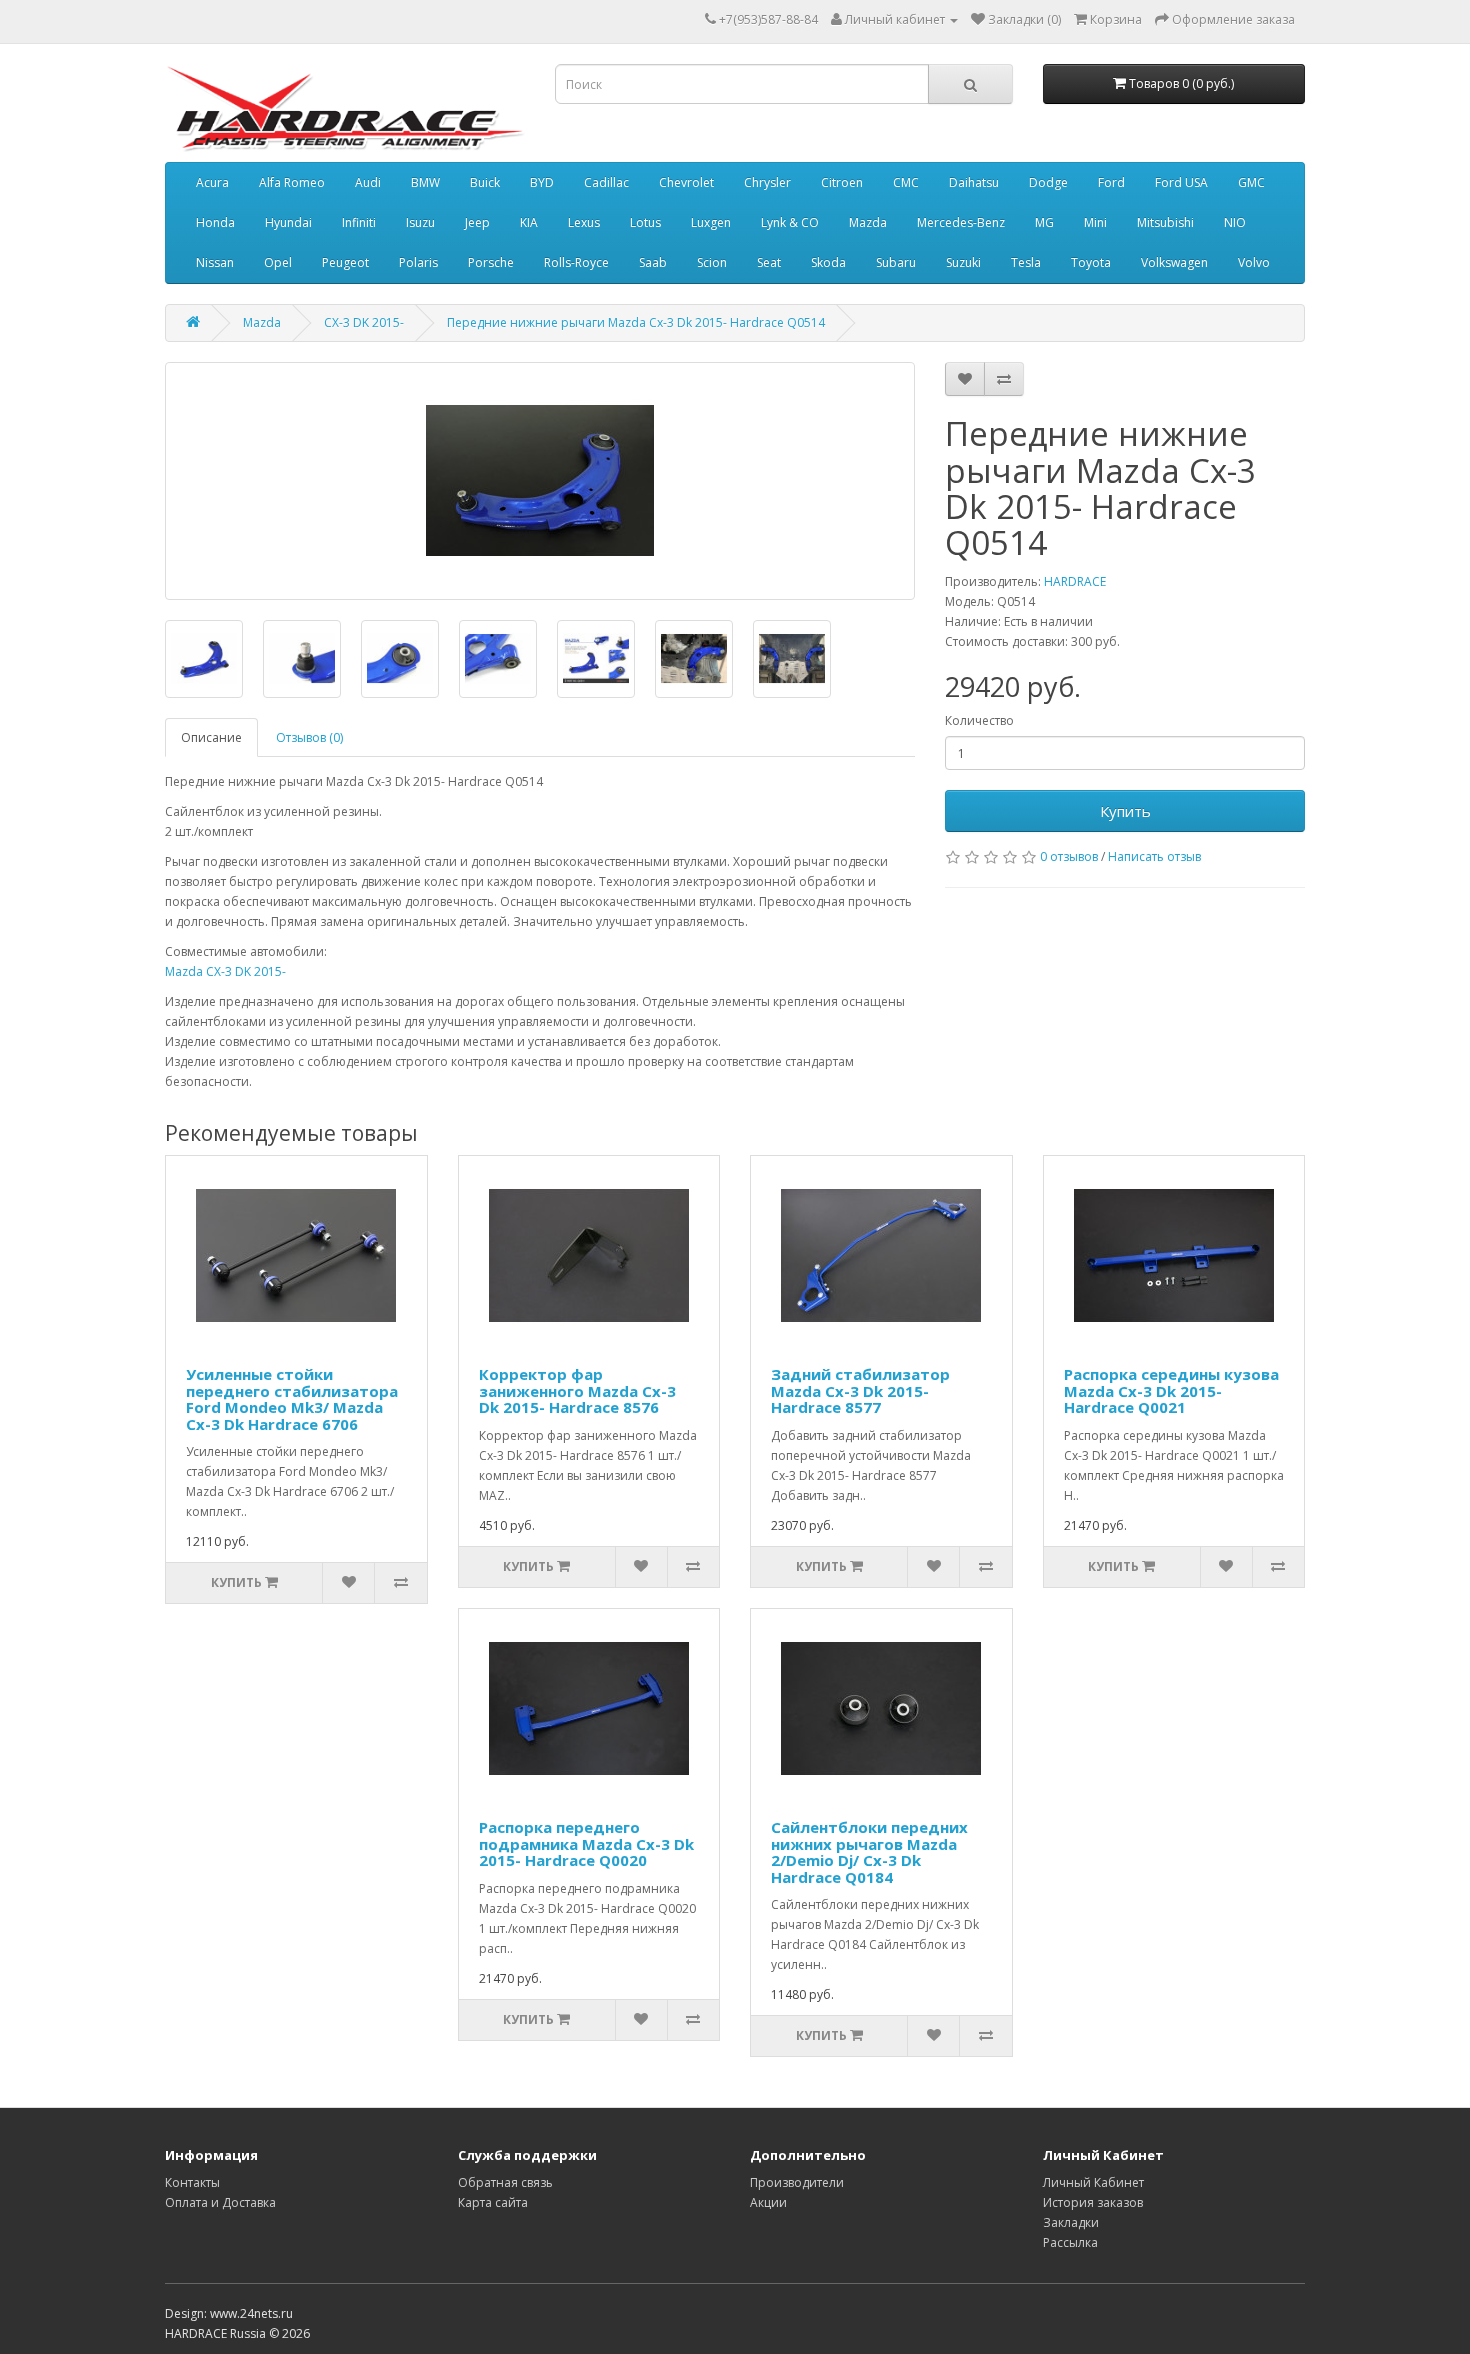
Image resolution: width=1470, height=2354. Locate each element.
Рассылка (1070, 2242)
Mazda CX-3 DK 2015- (225, 971)
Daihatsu (974, 182)
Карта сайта (493, 2202)
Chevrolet (686, 182)
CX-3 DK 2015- (364, 322)
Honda (215, 222)
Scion (712, 262)
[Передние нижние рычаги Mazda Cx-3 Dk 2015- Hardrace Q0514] (540, 481)
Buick (485, 182)
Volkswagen (1174, 262)
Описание (211, 737)
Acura (212, 182)
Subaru (896, 262)
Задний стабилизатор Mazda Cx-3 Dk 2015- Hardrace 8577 (860, 1390)
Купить (1125, 811)
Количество (979, 720)
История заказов (1093, 2202)
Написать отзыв (1154, 856)
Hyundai (288, 222)
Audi (368, 182)
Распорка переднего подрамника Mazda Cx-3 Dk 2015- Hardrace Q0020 (586, 1843)
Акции (768, 2202)
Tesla (1026, 262)
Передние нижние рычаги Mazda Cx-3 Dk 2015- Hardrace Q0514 (636, 322)
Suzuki (963, 262)
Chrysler (767, 182)
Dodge (1048, 182)
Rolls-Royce (576, 262)
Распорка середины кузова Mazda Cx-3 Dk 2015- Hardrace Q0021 (1171, 1390)
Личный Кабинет (1093, 2182)
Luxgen (711, 222)
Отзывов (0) (309, 737)
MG (1044, 222)
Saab (653, 262)
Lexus (584, 222)
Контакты (192, 2182)
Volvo (1254, 262)
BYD (542, 182)
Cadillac (606, 182)
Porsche (491, 262)
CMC (906, 182)
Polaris (418, 262)
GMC (1251, 182)
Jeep (477, 222)
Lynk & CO (790, 222)
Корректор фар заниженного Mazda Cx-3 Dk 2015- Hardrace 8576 (577, 1390)
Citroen (842, 182)
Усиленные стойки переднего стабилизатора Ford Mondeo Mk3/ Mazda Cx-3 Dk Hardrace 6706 (292, 1399)
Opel (278, 262)
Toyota (1091, 262)
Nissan (215, 262)
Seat (769, 262)
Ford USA (1181, 182)
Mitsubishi (1165, 222)
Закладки (1071, 2222)
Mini (1095, 222)
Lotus (645, 222)
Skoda (828, 262)
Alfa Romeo (292, 182)
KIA (529, 222)
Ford (1111, 182)
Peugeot (345, 262)
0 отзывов (1069, 856)
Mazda (868, 222)
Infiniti (359, 222)
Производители (797, 2182)
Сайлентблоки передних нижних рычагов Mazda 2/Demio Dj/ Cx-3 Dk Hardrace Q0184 (869, 1852)
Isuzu (420, 222)
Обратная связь (505, 2182)
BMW (425, 182)
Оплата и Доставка (220, 2202)
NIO (1235, 222)
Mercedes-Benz (961, 222)
